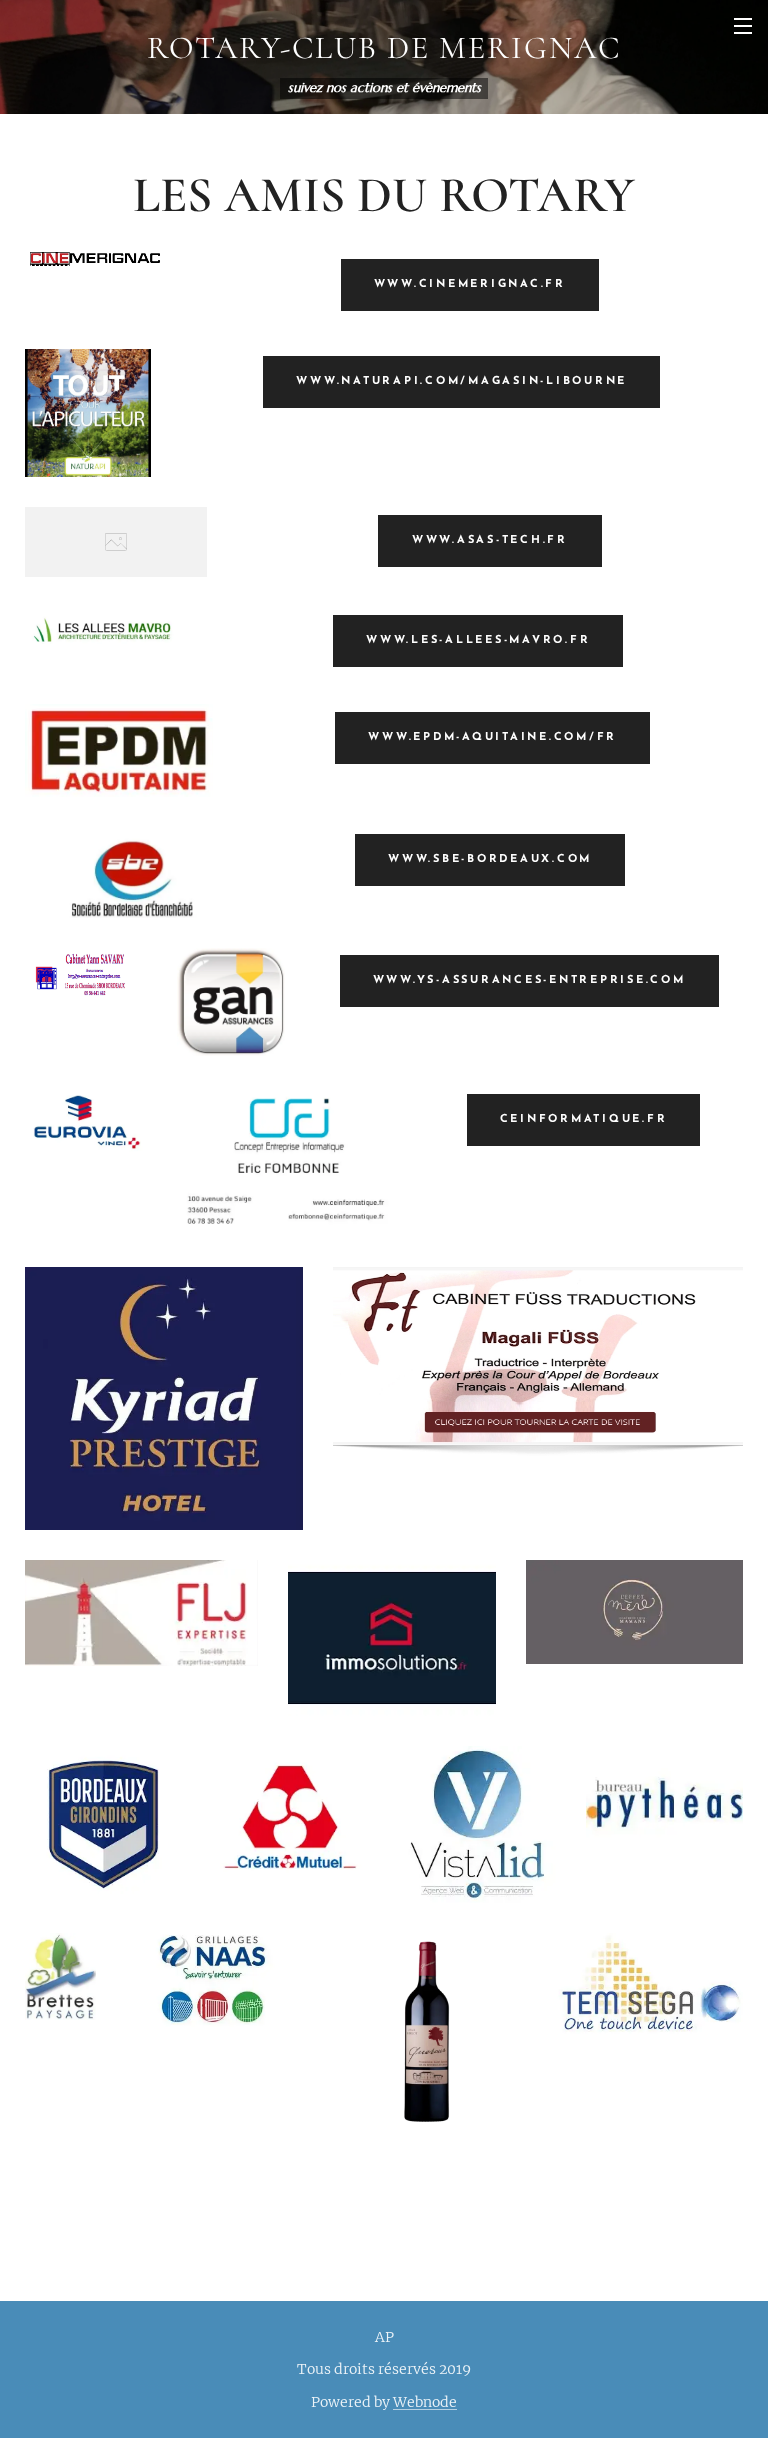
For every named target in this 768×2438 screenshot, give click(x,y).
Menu (743, 25)
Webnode (425, 2402)
